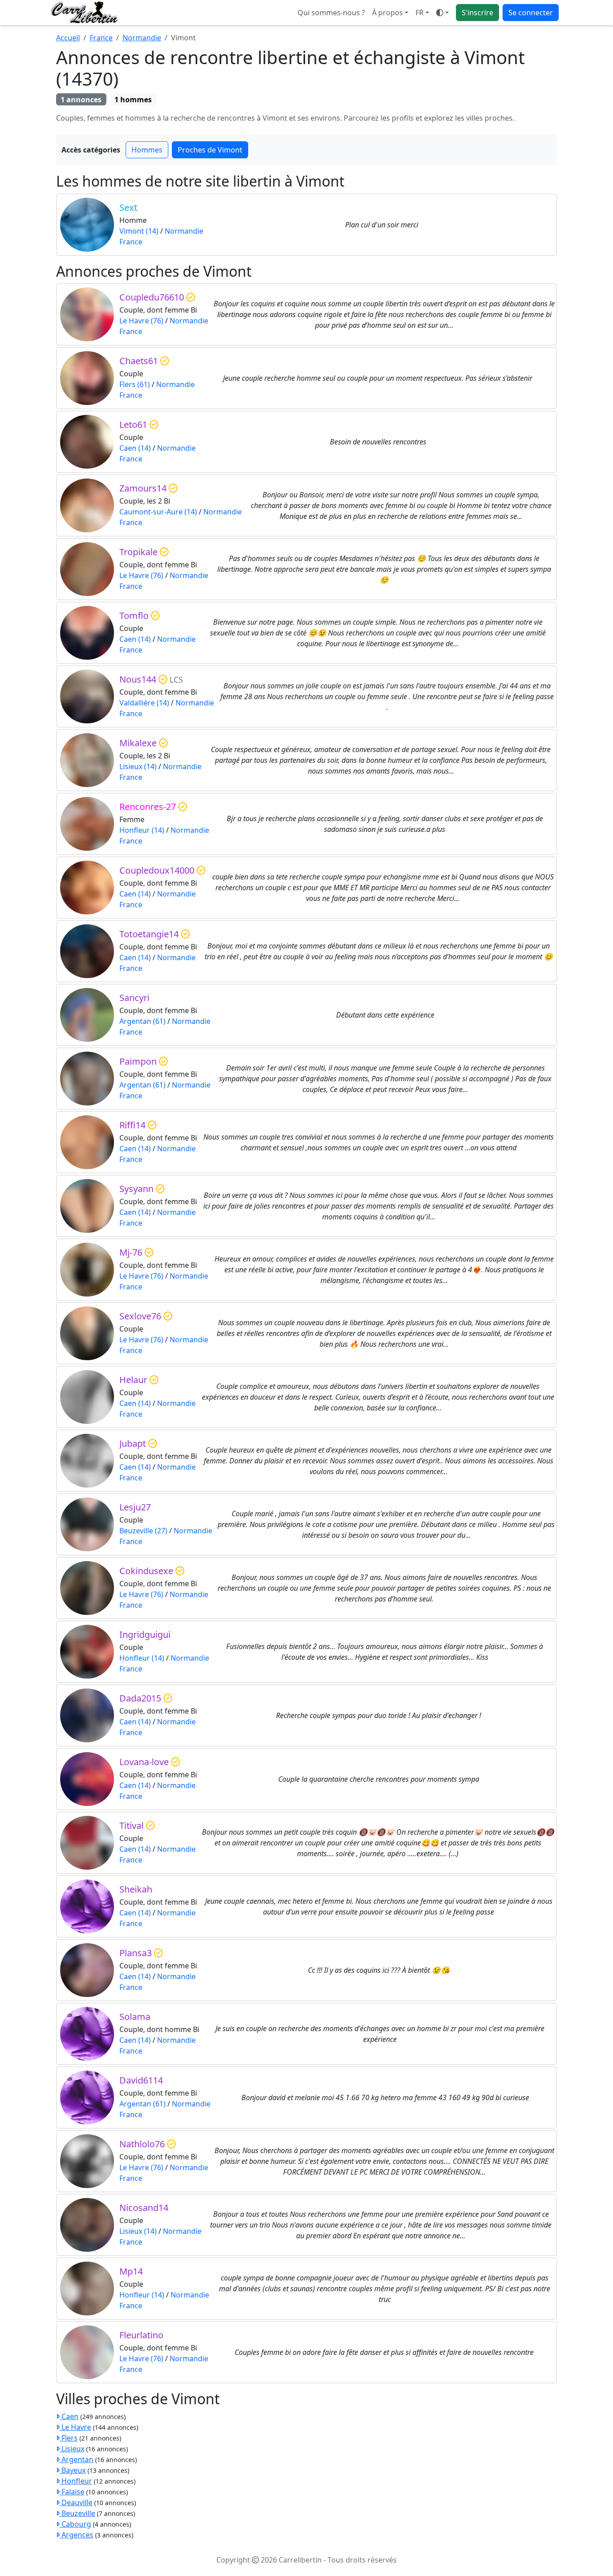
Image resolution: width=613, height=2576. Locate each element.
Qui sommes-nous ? (331, 13)
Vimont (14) (139, 231)
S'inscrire (477, 13)
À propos (388, 13)
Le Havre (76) (141, 321)
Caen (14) (135, 448)
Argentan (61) (142, 1021)
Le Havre (75, 2427)
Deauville (76, 2502)
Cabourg (75, 2524)
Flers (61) (135, 384)
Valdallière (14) (144, 703)
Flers (69, 2438)
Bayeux (73, 2470)
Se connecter (531, 13)
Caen (69, 2416)
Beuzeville (77, 2513)
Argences (77, 2535)
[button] (422, 13)
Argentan (77, 2459)
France (101, 38)
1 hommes (133, 100)
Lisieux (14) (138, 766)
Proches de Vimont (210, 150)
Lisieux (72, 2449)
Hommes (147, 150)
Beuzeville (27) (143, 1531)
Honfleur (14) (142, 830)
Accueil (68, 38)
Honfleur (76, 2481)
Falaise (72, 2492)
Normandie (142, 38)
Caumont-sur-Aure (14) (158, 512)
